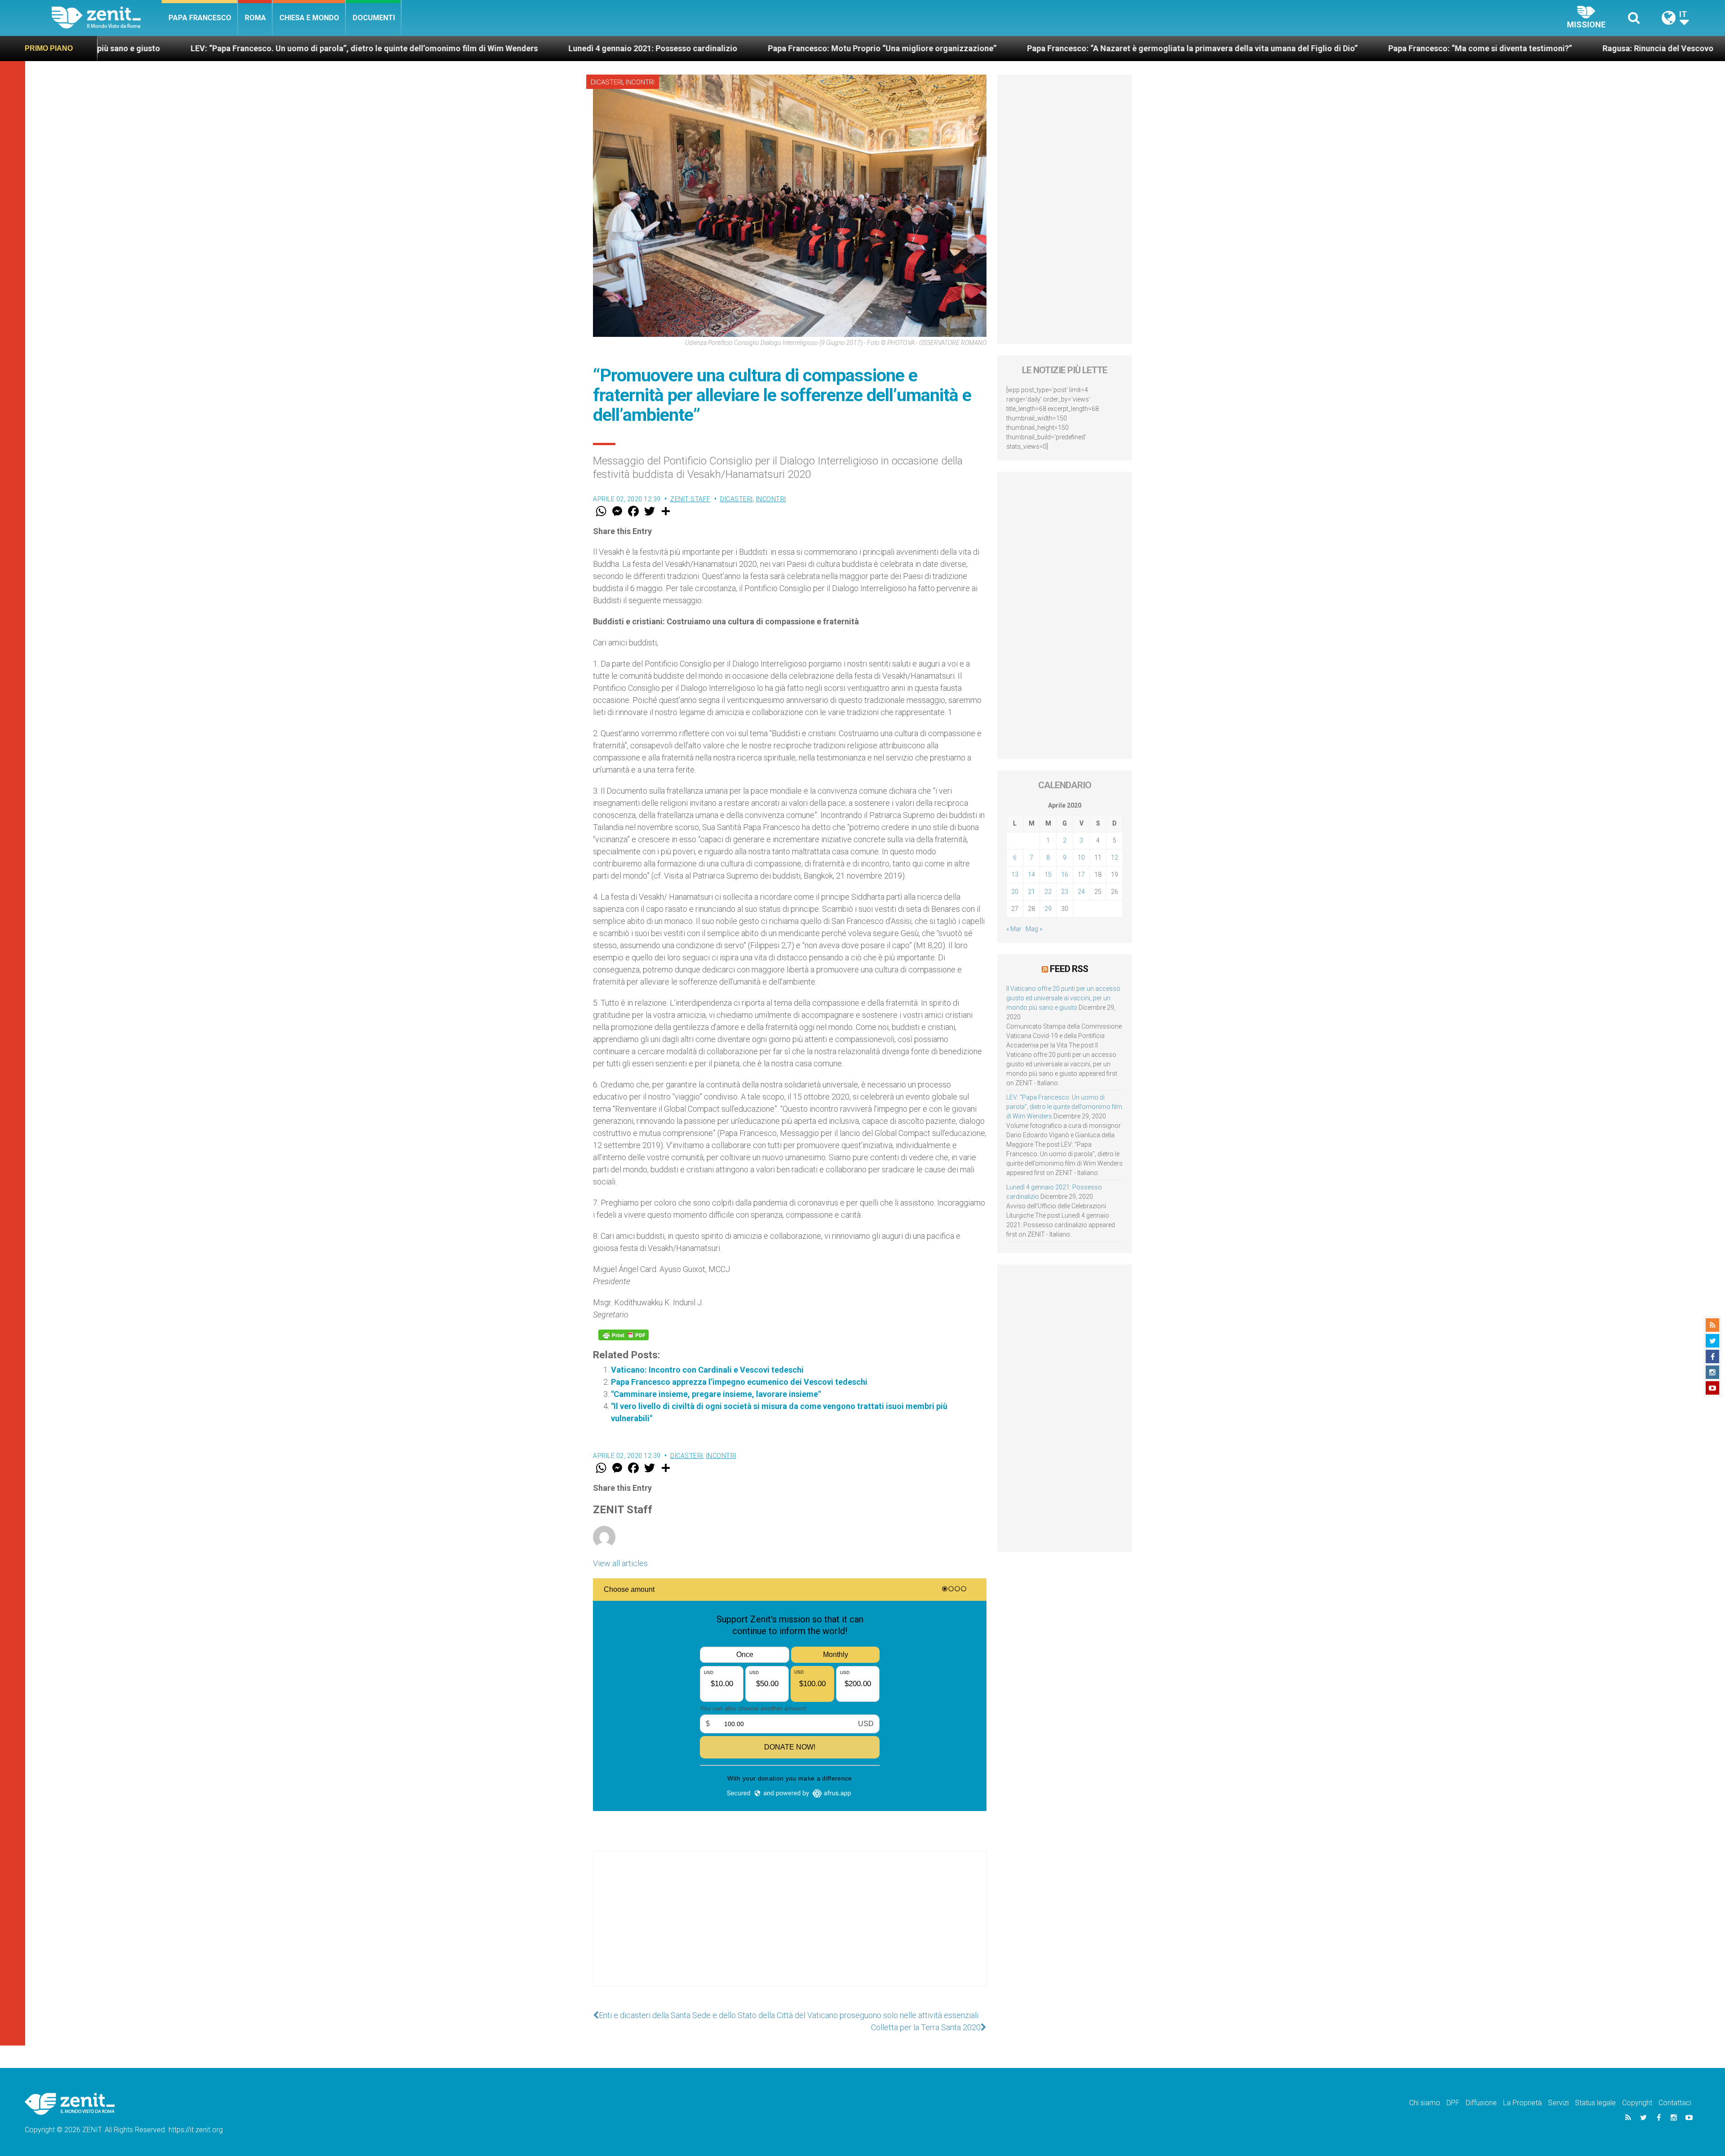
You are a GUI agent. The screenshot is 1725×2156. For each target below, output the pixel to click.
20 (1015, 892)
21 (1031, 892)
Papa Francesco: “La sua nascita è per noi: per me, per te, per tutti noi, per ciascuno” (1517, 48)
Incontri (640, 82)
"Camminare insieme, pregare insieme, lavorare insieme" (716, 1394)
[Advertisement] (790, 1928)
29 (1048, 909)
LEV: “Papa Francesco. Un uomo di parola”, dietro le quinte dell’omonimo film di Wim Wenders (1064, 1107)
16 (1065, 875)
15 (1048, 875)
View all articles (620, 1563)
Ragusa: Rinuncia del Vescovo (1276, 48)
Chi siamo (1425, 2103)
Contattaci (1675, 2103)
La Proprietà (1522, 2103)
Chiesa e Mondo (309, 18)
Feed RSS (1069, 969)
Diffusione (1481, 2103)
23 (1065, 892)
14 (1031, 875)
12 (1115, 857)
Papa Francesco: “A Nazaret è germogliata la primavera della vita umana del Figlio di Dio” (810, 48)
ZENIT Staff (690, 499)
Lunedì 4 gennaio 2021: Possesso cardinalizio (271, 48)
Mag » (1034, 929)
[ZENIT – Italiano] (107, 18)
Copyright (1637, 2103)
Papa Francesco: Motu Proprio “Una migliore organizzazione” (500, 48)
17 (1081, 875)
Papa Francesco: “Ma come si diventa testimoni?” (1098, 48)
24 (1081, 892)
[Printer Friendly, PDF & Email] (624, 1335)
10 (1081, 857)
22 (1048, 892)
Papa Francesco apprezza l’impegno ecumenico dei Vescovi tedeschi (739, 1382)
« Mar (1014, 929)
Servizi (1558, 2103)
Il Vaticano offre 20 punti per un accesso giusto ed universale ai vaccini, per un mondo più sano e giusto (1063, 998)
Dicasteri (607, 82)
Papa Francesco (200, 18)
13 (1015, 875)
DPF (1453, 2103)
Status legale (1595, 2103)
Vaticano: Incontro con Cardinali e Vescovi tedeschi (707, 1370)
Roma (255, 18)
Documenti (374, 18)
